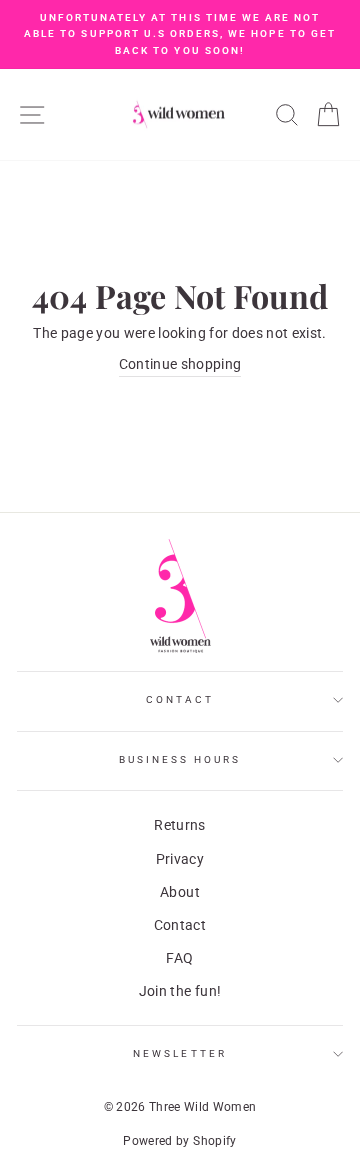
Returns (179, 825)
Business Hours (180, 759)
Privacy (180, 859)
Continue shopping (180, 364)
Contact (180, 699)
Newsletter (180, 1053)
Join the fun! (180, 991)
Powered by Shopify (179, 1141)
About (180, 892)
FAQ (179, 958)
